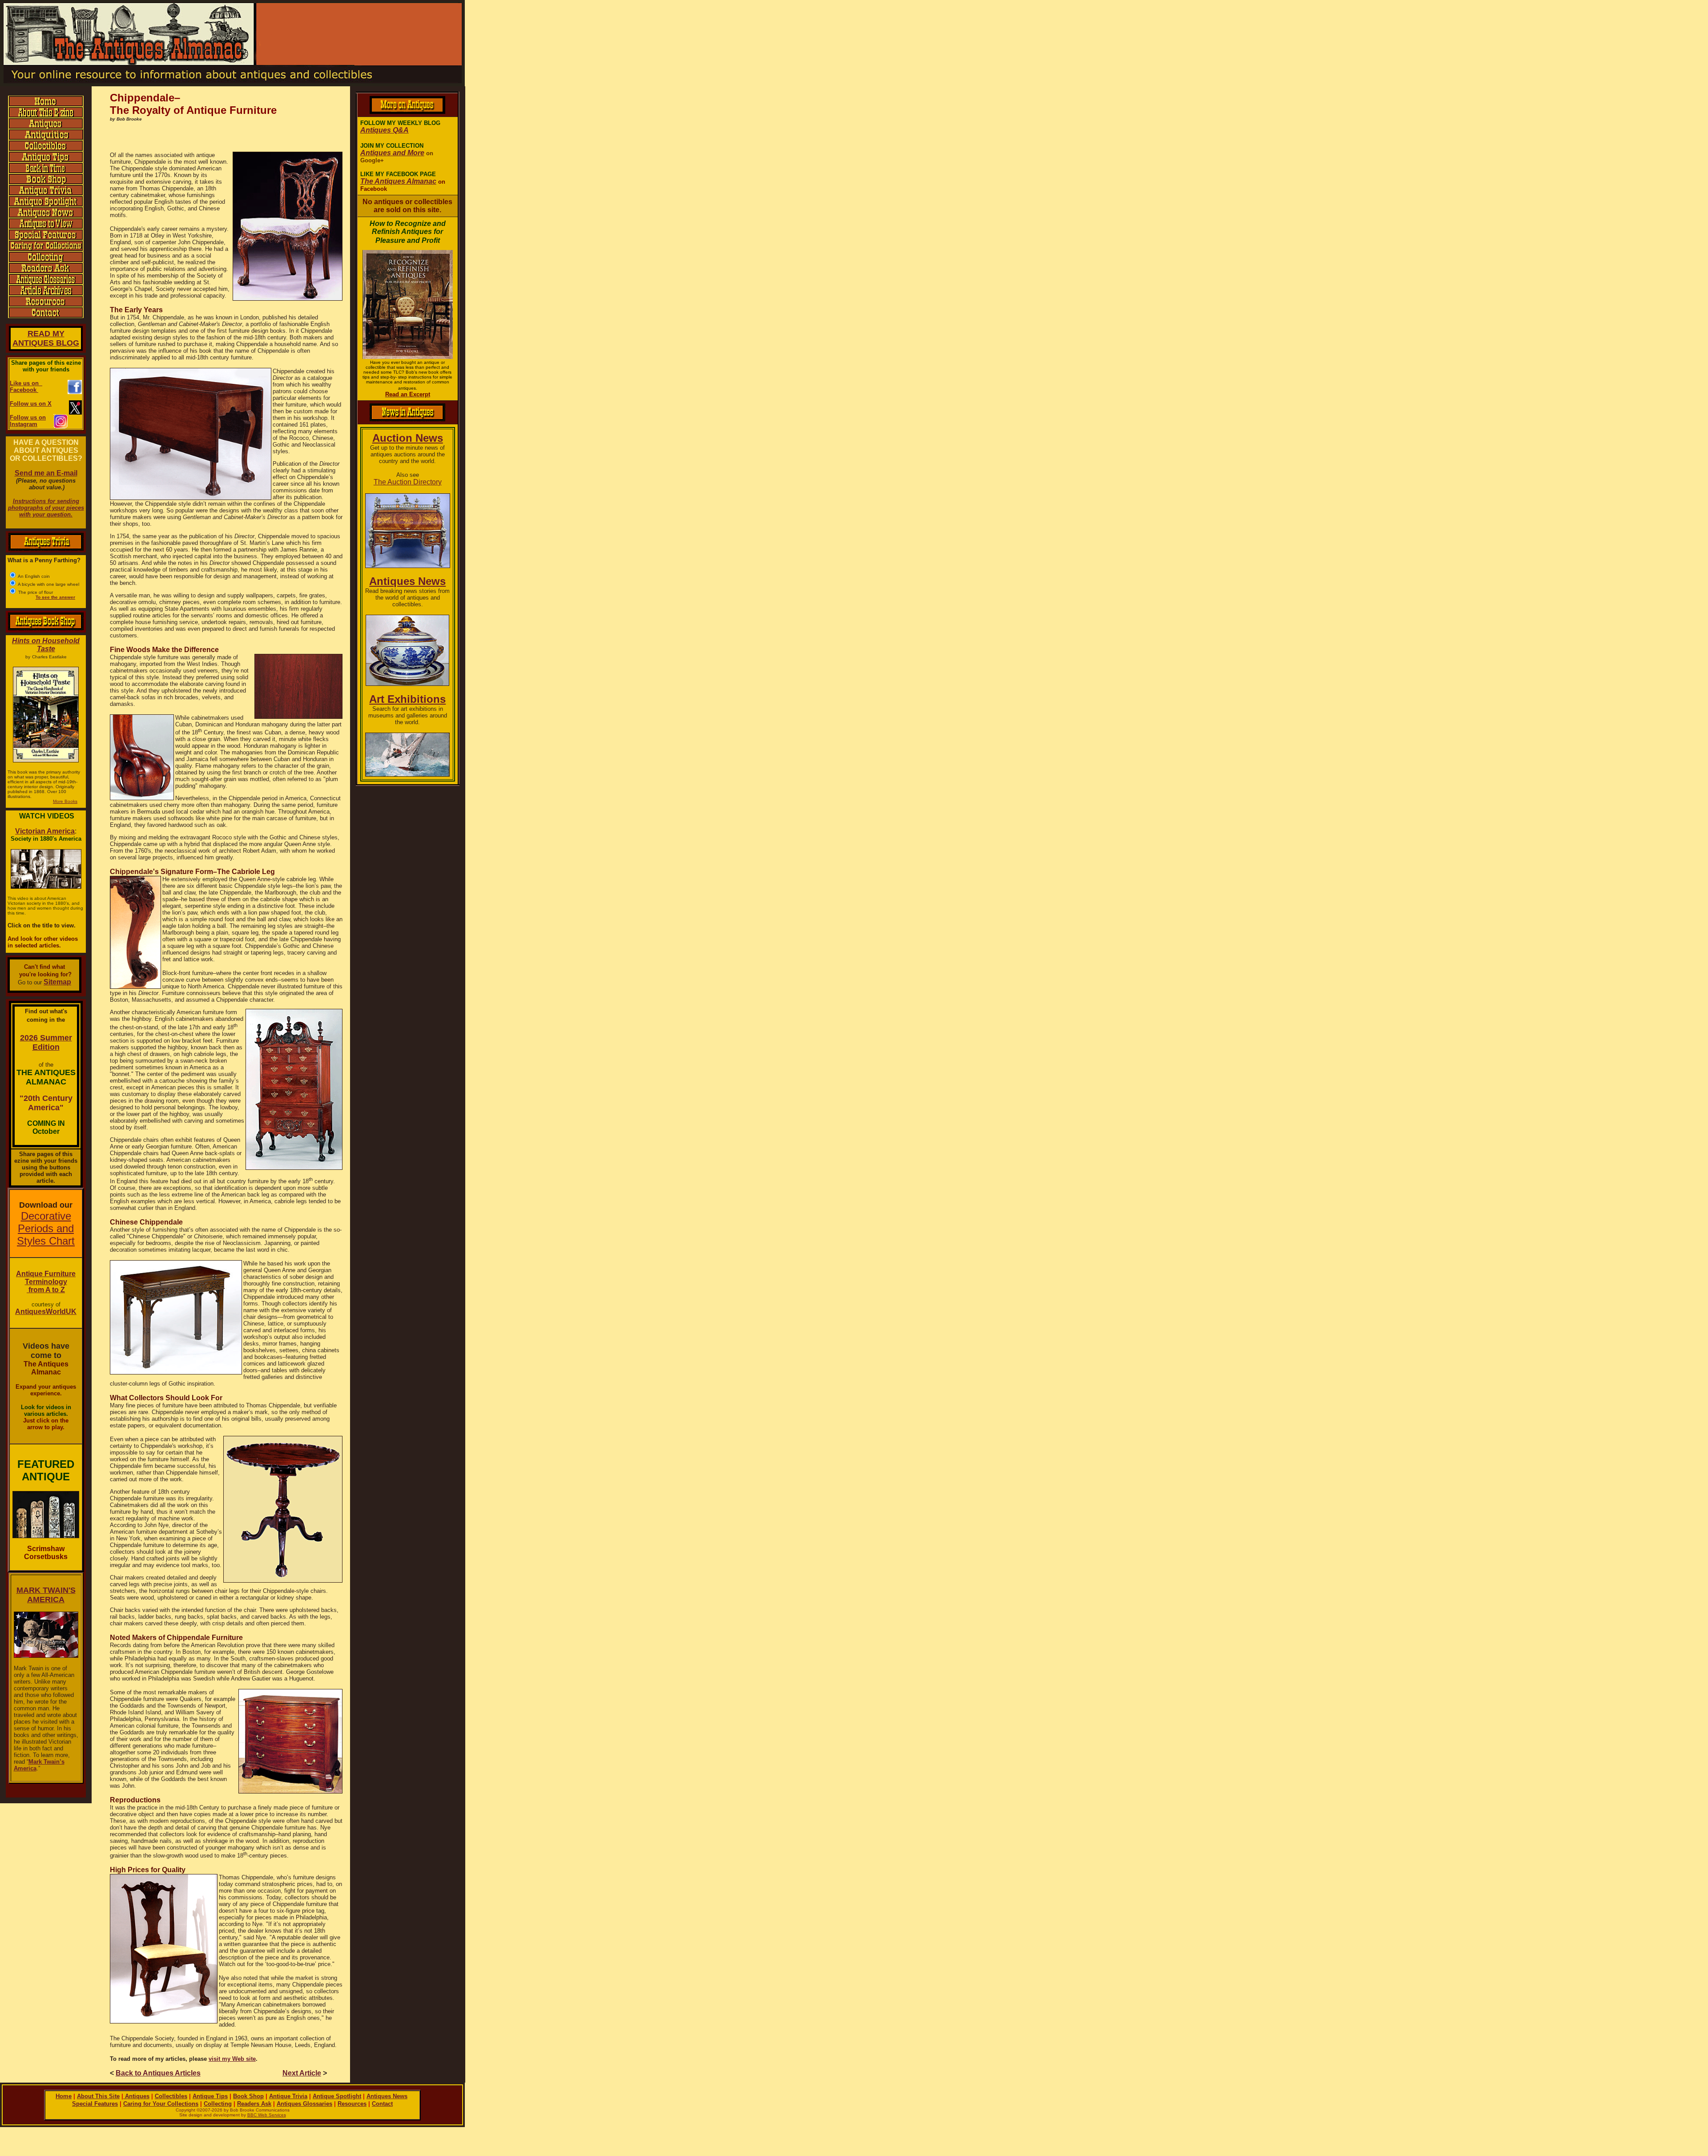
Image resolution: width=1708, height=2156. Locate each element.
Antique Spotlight (337, 2096)
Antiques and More (392, 153)
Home (64, 2096)
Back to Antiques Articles (158, 2073)
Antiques (136, 2096)
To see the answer (55, 597)
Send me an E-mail (46, 473)
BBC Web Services (267, 2115)
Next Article (302, 2073)
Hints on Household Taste (46, 645)
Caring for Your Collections (161, 2104)
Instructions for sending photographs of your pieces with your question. (46, 508)
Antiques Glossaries (304, 2104)
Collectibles (171, 2096)
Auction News (408, 438)
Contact (382, 2104)
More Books (65, 801)
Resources (352, 2104)
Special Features (95, 2104)
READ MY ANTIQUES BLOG (46, 338)
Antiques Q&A (385, 130)
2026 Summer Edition (46, 1042)
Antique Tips (210, 2096)
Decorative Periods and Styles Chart (46, 1228)
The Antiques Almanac (398, 181)
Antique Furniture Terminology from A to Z (46, 1282)
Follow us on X (31, 404)
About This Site (98, 2096)
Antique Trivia (288, 2096)
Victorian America (45, 831)
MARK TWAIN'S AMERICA (46, 1595)
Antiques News (407, 581)
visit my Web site (232, 2059)
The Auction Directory (408, 482)
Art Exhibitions (407, 699)
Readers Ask (254, 2104)
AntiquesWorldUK (46, 1312)
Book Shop (248, 2096)
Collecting (218, 2104)
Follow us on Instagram (28, 421)
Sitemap (57, 982)
